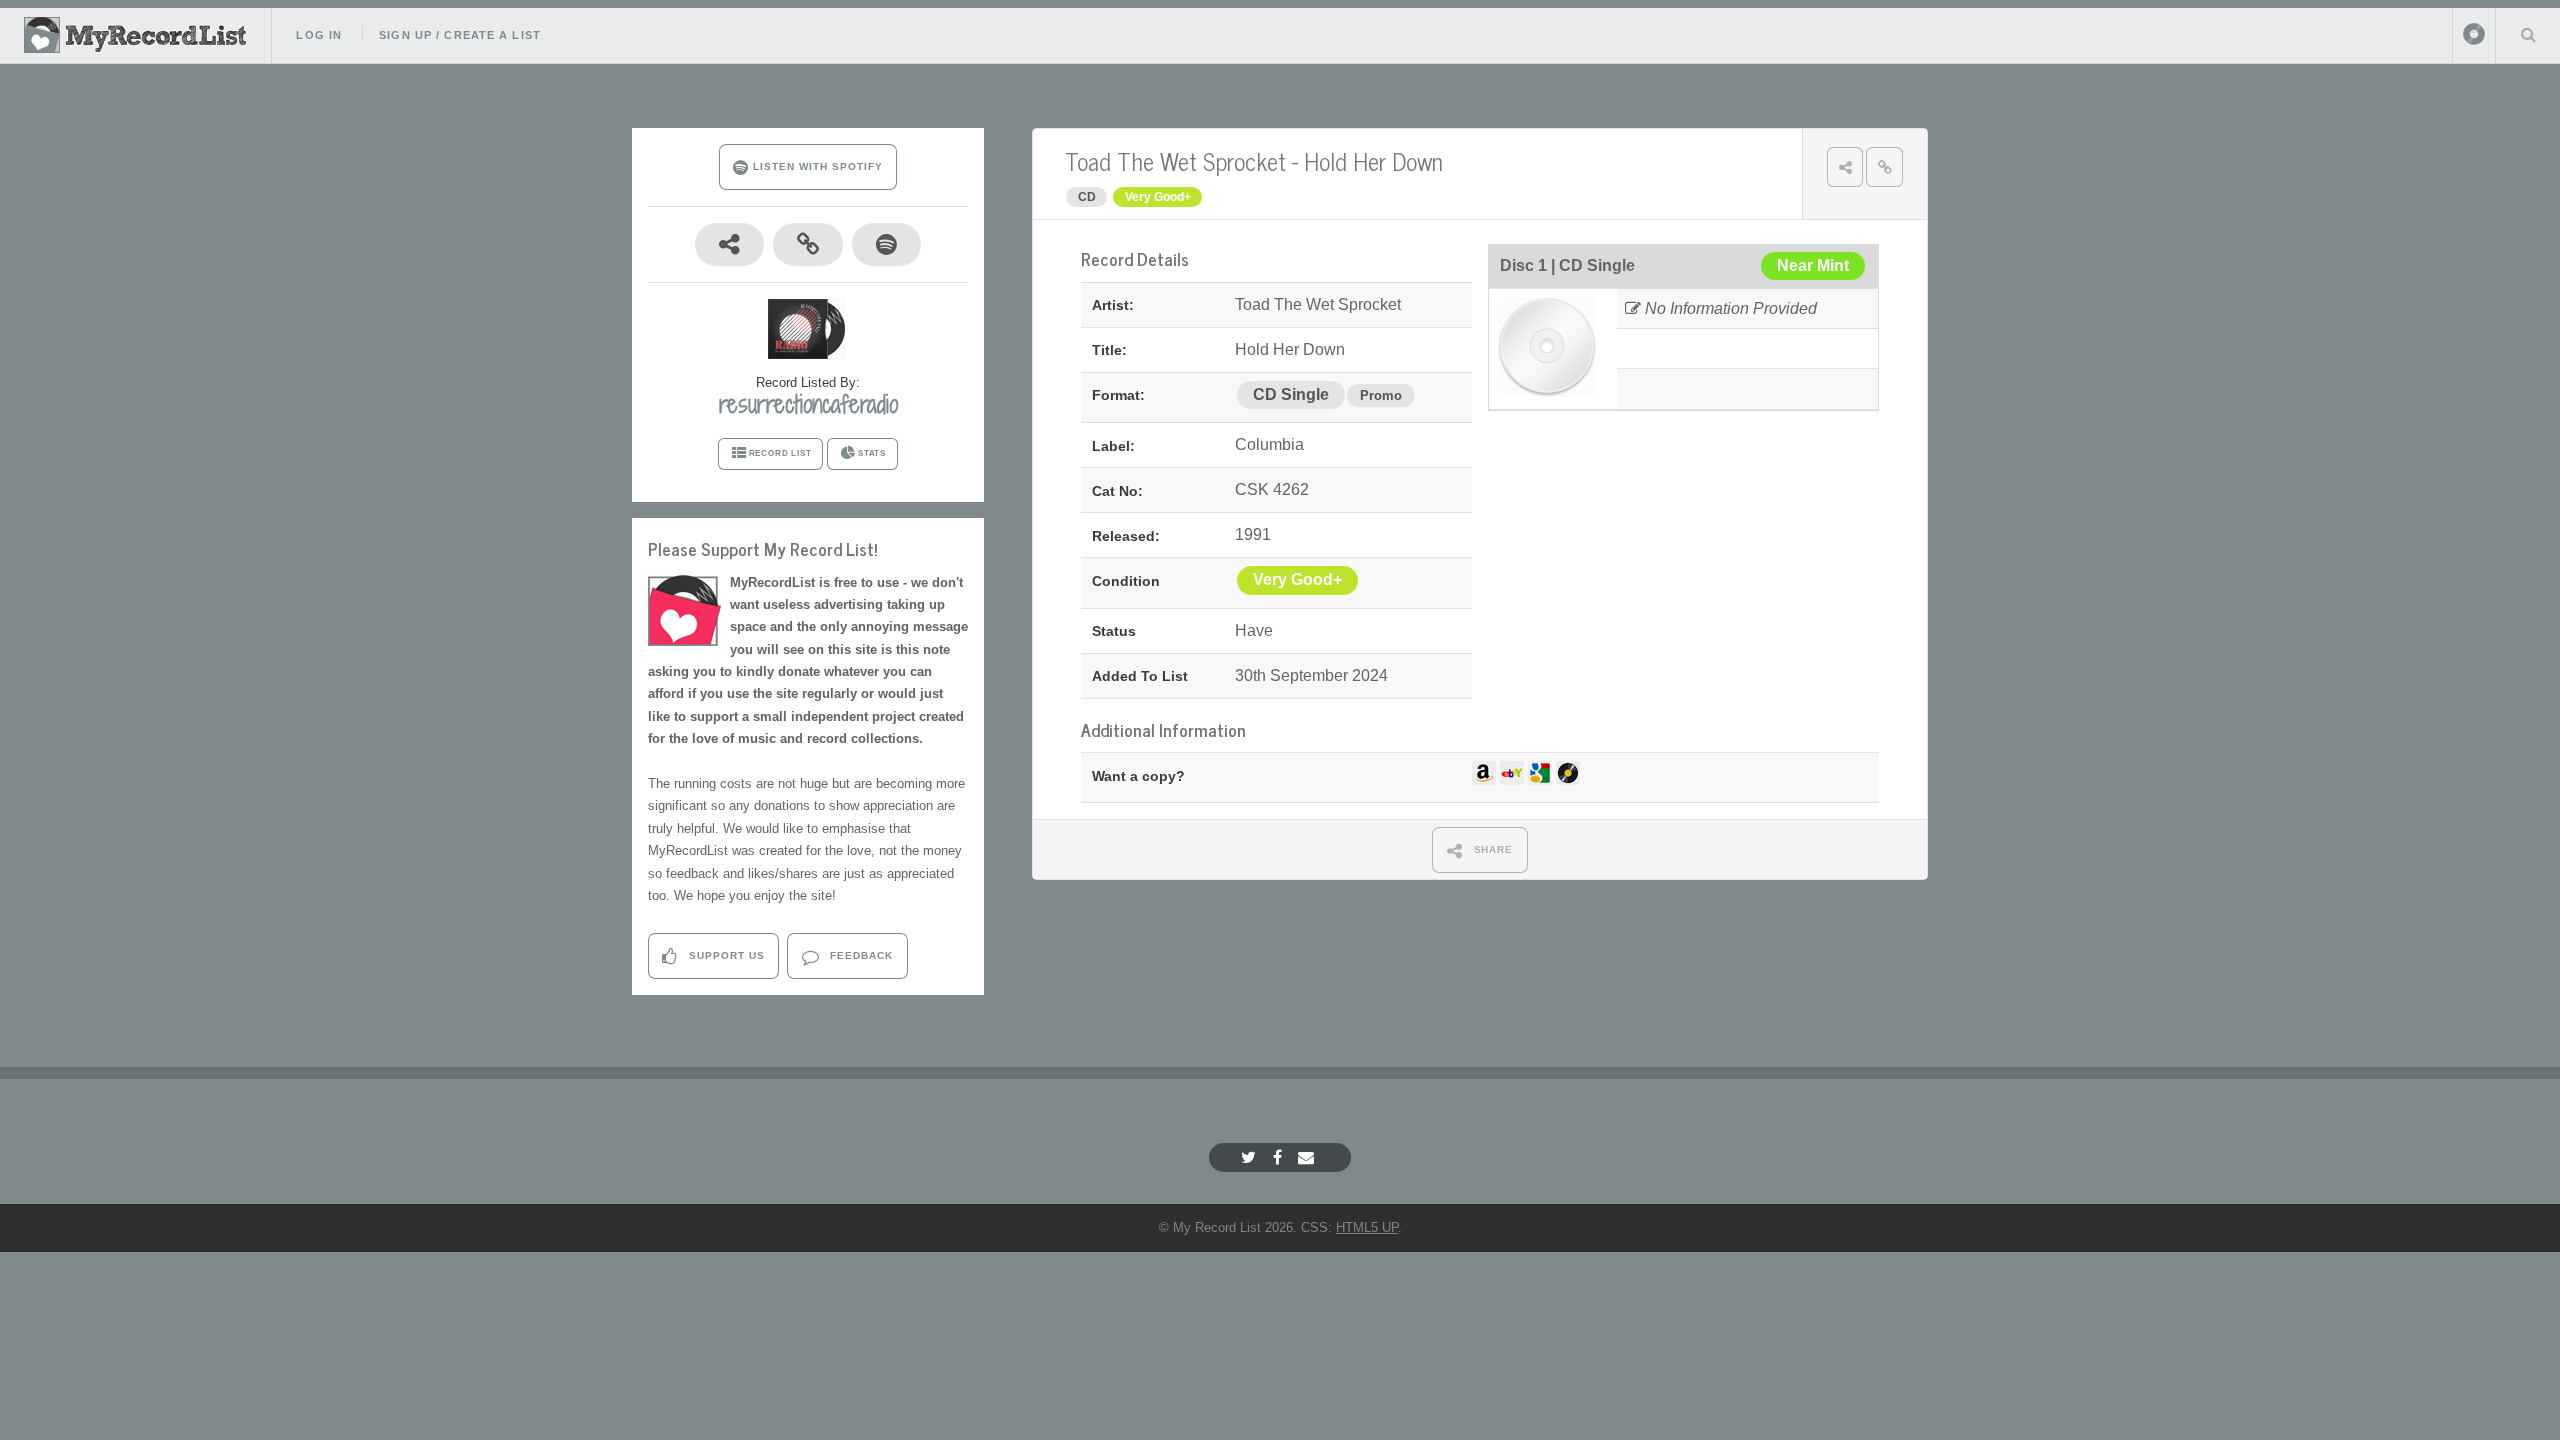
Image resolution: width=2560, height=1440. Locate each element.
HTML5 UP (1367, 1227)
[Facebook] (1280, 1157)
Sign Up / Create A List (460, 35)
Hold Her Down (1373, 160)
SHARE (1492, 849)
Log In (319, 35)
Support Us (725, 955)
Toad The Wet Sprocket (1175, 160)
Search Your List (2528, 34)
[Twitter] (1251, 1157)
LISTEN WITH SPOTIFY (815, 166)
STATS (872, 453)
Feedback (859, 955)
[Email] (1308, 1157)
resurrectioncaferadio (808, 404)
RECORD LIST (780, 453)
